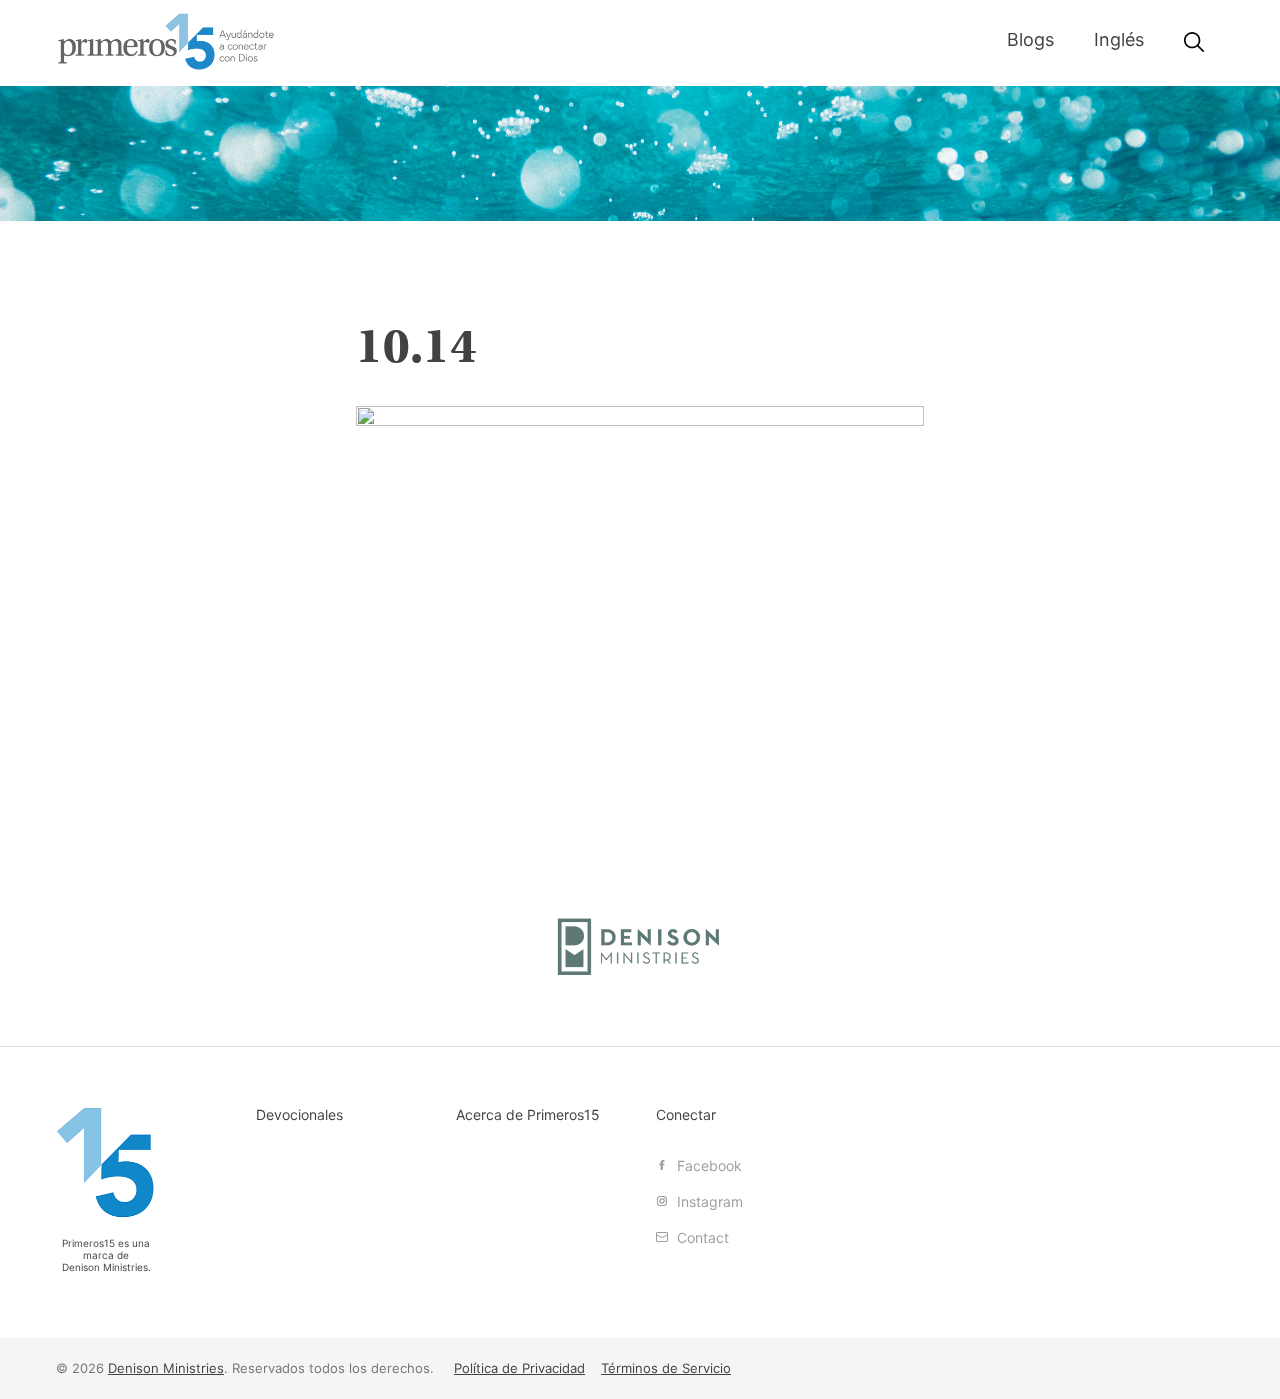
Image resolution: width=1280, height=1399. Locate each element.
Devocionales (299, 1114)
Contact (701, 1237)
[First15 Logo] (106, 1162)
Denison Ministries (105, 1267)
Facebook (707, 1165)
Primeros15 (166, 42)
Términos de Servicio (666, 1368)
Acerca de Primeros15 (528, 1114)
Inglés (1119, 39)
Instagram (708, 1201)
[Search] (1194, 43)
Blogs (1030, 39)
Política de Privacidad (519, 1368)
